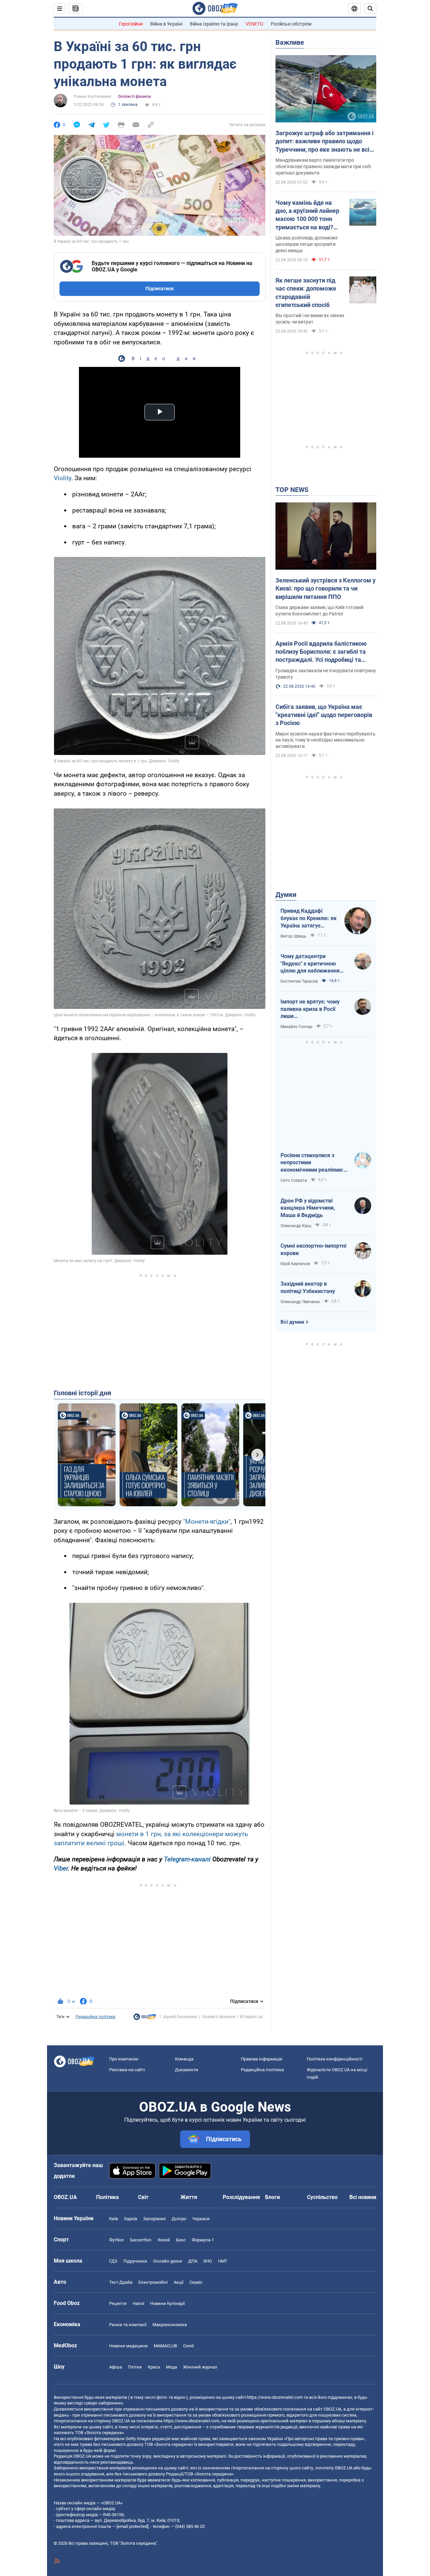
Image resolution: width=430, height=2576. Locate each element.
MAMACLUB (165, 2346)
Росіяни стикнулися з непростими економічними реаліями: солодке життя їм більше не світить (313, 1163)
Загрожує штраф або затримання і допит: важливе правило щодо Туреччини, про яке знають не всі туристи (325, 142)
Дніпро (179, 2219)
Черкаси (201, 2219)
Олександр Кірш (296, 1226)
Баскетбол (141, 2240)
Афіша (116, 2367)
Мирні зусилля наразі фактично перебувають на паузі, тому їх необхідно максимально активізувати (326, 740)
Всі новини (363, 2197)
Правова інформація (262, 2059)
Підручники (135, 2261)
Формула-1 (203, 2240)
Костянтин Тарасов (299, 981)
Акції (179, 2282)
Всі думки (292, 1322)
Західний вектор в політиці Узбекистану (308, 1287)
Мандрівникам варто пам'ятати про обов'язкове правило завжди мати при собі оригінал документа (323, 166)
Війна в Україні (166, 24)
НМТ (223, 2261)
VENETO (254, 24)
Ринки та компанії (128, 2325)
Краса (154, 2367)
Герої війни (131, 24)
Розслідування (241, 2197)
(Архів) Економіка (180, 2017)
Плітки (135, 2367)
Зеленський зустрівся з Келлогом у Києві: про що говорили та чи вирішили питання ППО (326, 589)
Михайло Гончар (296, 1027)
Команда (184, 2059)
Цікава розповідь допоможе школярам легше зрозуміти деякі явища (307, 244)
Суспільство (322, 2197)
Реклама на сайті (127, 2070)
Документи (187, 2070)
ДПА (193, 2261)
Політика (107, 2197)
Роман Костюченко (93, 97)
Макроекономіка (170, 2325)
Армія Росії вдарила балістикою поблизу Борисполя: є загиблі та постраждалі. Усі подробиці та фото (321, 652)
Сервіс (196, 2282)
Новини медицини (128, 2346)
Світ (143, 2197)
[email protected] (132, 2526)
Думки (286, 895)
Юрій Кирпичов (295, 1264)
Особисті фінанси (134, 97)
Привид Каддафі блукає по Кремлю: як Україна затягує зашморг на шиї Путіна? (309, 918)
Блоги (272, 2197)
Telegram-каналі (187, 1859)
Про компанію (124, 2059)
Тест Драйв (121, 2282)
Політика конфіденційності (334, 2059)
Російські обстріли (291, 24)
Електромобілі (153, 2282)
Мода (171, 2367)
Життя (189, 2197)
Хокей (164, 2240)
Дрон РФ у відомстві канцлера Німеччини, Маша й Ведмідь (308, 1208)
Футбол (117, 2240)
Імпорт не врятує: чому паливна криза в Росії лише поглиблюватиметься (310, 1009)
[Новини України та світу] (145, 2018)
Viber (61, 1868)
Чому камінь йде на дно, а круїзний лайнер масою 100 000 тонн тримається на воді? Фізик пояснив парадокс (307, 215)
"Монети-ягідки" (207, 1522)
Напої (138, 2303)
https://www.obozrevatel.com (275, 2397)
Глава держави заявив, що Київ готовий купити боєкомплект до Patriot (319, 611)
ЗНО (208, 2261)
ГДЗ (113, 2261)
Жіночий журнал (200, 2367)
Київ (114, 2219)
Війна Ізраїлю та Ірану (214, 24)
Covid (188, 2346)
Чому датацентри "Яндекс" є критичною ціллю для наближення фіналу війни (310, 964)
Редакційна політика (95, 2017)
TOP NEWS (292, 490)
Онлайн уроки (168, 2261)
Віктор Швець (293, 936)
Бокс (181, 2240)
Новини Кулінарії (167, 2303)
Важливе (290, 42)
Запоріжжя (154, 2219)
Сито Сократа (294, 1180)
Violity (62, 478)
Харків (131, 2219)
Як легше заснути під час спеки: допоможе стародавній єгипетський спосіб (306, 293)
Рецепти (118, 2303)
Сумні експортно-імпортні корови (313, 1249)
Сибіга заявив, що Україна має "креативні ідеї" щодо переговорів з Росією (324, 715)
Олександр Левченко (300, 1302)
